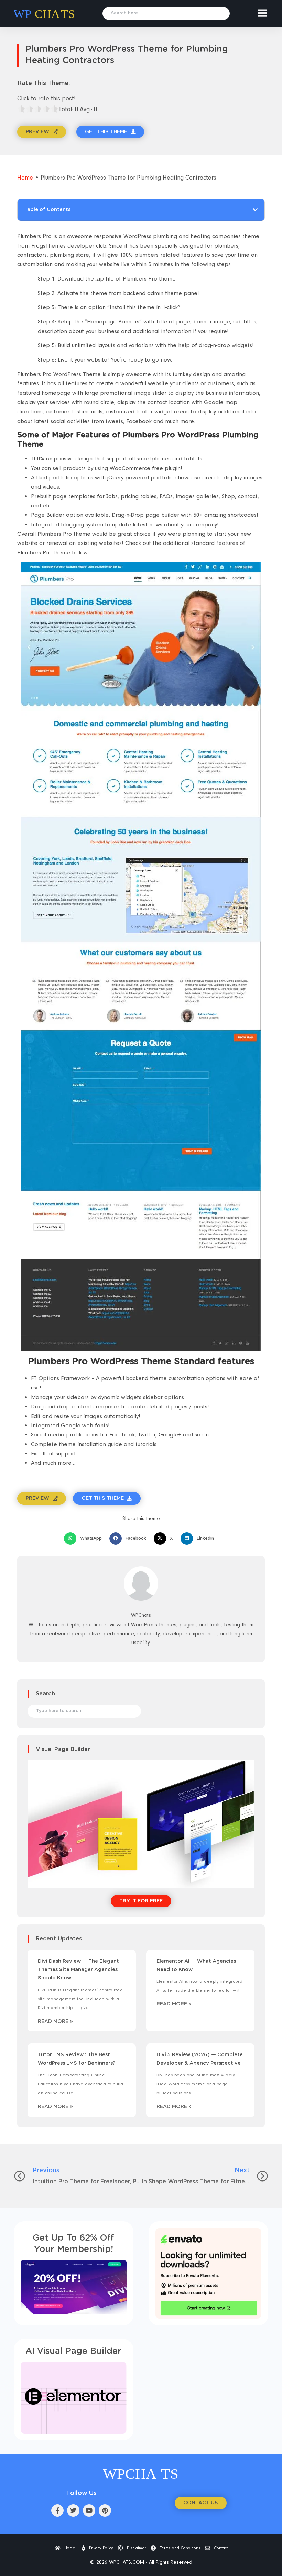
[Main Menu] (262, 13)
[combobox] (166, 13)
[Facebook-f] (57, 2510)
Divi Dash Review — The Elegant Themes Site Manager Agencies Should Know (78, 1970)
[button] (255, 210)
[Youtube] (89, 2510)
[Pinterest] (105, 2510)
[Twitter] (73, 2510)
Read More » (55, 2021)
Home (25, 178)
